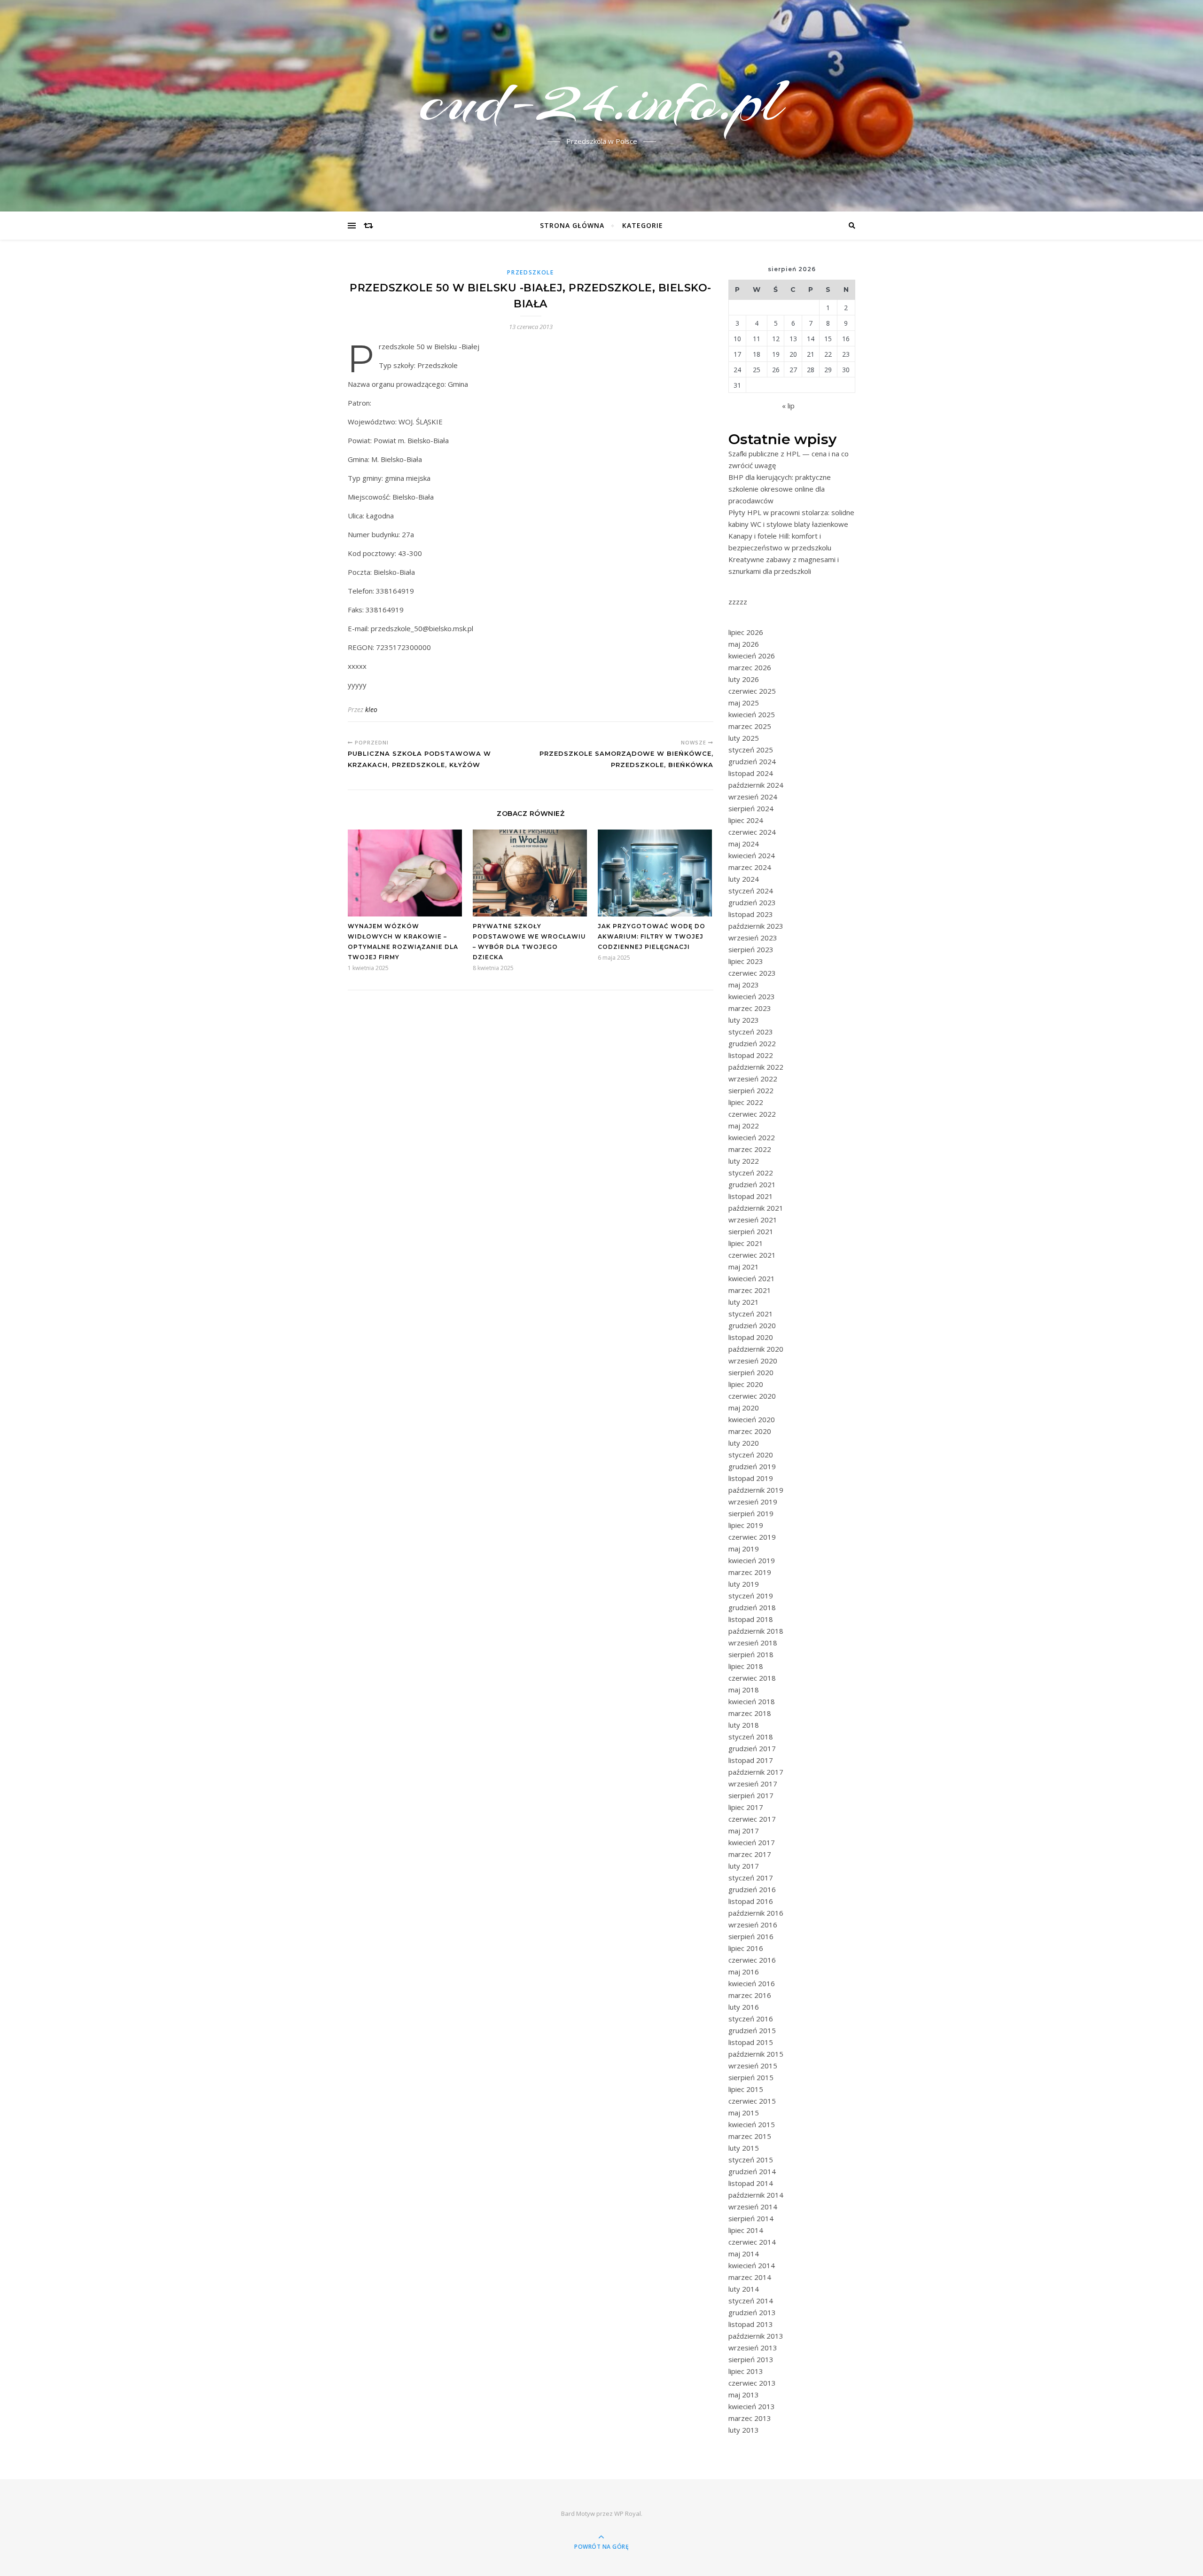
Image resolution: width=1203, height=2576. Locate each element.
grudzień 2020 (752, 1325)
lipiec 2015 (746, 2089)
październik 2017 (756, 1772)
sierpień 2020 (751, 1372)
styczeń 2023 (751, 1032)
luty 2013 (744, 2430)
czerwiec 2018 (752, 1678)
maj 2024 (744, 844)
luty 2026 (744, 679)
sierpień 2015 (751, 2077)
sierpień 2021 (751, 1231)
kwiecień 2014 (752, 2265)
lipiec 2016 (746, 1948)
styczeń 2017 (751, 1878)
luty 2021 (744, 1302)
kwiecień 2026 (752, 656)
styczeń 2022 (751, 1173)
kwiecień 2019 (752, 1560)
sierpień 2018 (751, 1654)
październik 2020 (756, 1349)
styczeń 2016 (751, 2019)
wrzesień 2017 (753, 1784)
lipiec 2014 (746, 2230)
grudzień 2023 (752, 902)
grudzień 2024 (752, 761)
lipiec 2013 (746, 2371)
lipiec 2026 (746, 632)
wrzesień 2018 (753, 1643)
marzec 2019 (750, 1572)
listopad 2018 (751, 1619)
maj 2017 (744, 1831)
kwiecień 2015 (752, 2124)
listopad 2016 (751, 1901)
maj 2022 (744, 1126)
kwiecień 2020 (752, 1419)
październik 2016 (756, 1913)
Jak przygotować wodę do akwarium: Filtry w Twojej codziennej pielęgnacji (652, 936)
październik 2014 (756, 2195)
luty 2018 (744, 1725)
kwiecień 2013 (752, 2406)
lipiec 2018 (746, 1666)
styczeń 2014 (751, 2301)
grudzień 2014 (752, 2171)
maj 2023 (744, 985)
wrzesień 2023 (753, 938)
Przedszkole (531, 272)
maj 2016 (744, 1972)
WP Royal (628, 2513)
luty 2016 (744, 2007)
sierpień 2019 (751, 1513)
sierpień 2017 (751, 1795)
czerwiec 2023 (752, 973)
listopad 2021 (751, 1196)
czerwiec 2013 (752, 2383)
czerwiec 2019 (752, 1537)
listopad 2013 (751, 2324)
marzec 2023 (750, 1008)
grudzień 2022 (752, 1043)
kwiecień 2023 (752, 996)
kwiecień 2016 (752, 1983)
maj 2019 (744, 1549)
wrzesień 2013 (753, 2348)
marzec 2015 (750, 2136)
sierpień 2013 (751, 2359)
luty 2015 (744, 2148)
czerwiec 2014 (752, 2242)
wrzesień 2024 (753, 797)
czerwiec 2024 (752, 832)
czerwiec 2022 (752, 1114)
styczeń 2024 (751, 891)
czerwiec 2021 (752, 1255)
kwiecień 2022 (752, 1137)
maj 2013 (744, 2395)
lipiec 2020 (746, 1384)
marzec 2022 (750, 1149)
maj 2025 (744, 703)
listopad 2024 (751, 773)
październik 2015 (756, 2054)
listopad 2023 (751, 914)
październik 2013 (756, 2336)
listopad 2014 (751, 2183)
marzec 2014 (750, 2277)
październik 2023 (756, 926)
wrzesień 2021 (753, 1220)
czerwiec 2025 (752, 691)
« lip (788, 406)
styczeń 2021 (751, 1314)
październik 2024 (756, 785)
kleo (371, 709)
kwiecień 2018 (752, 1701)
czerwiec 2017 (752, 1819)
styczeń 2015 (751, 2160)
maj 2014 (744, 2254)
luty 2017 (744, 1866)
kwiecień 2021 (752, 1278)
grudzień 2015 (752, 2030)
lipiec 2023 (746, 961)
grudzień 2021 (752, 1184)
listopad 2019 (751, 1478)
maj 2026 (744, 644)
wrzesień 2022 (753, 1079)
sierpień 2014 (751, 2218)
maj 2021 (744, 1267)
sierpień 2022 (751, 1090)
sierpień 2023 (751, 949)
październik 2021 (756, 1208)
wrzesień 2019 (753, 1502)
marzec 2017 (750, 1854)
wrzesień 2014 (753, 2207)
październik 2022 (756, 1067)
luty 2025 (744, 738)
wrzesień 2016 (753, 1925)
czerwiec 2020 (752, 1396)
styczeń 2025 (751, 750)
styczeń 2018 (751, 1737)
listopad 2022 (751, 1055)
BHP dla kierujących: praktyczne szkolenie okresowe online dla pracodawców (780, 489)
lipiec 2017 (746, 1807)
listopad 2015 (751, 2042)
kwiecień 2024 (752, 855)
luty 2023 (744, 1020)
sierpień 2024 (751, 808)
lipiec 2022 (746, 1102)
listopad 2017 (751, 1760)
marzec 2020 (750, 1431)
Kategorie (643, 225)
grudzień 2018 (752, 1607)
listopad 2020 (751, 1337)
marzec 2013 (750, 2418)
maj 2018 (744, 1690)
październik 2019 (756, 1490)
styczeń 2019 (751, 1596)
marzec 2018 (750, 1713)
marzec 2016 (750, 1995)
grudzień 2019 (752, 1466)
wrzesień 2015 (753, 2066)
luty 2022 (744, 1161)
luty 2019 (744, 1584)
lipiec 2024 (746, 820)
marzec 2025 (750, 726)
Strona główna (572, 225)
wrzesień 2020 (753, 1361)
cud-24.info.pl (601, 100)
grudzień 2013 (752, 2312)
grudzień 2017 (752, 1748)
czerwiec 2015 (752, 2101)
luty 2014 (744, 2289)
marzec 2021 (750, 1290)
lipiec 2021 (746, 1243)
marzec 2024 (750, 867)
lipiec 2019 (746, 1525)
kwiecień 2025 (752, 714)
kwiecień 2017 (752, 1842)
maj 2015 (744, 2113)
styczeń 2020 (751, 1455)
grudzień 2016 (752, 1889)
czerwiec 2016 (752, 1960)
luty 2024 (744, 879)
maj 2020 (744, 1408)
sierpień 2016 (751, 1936)
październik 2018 (756, 1631)
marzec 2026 (750, 667)
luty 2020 (744, 1443)
